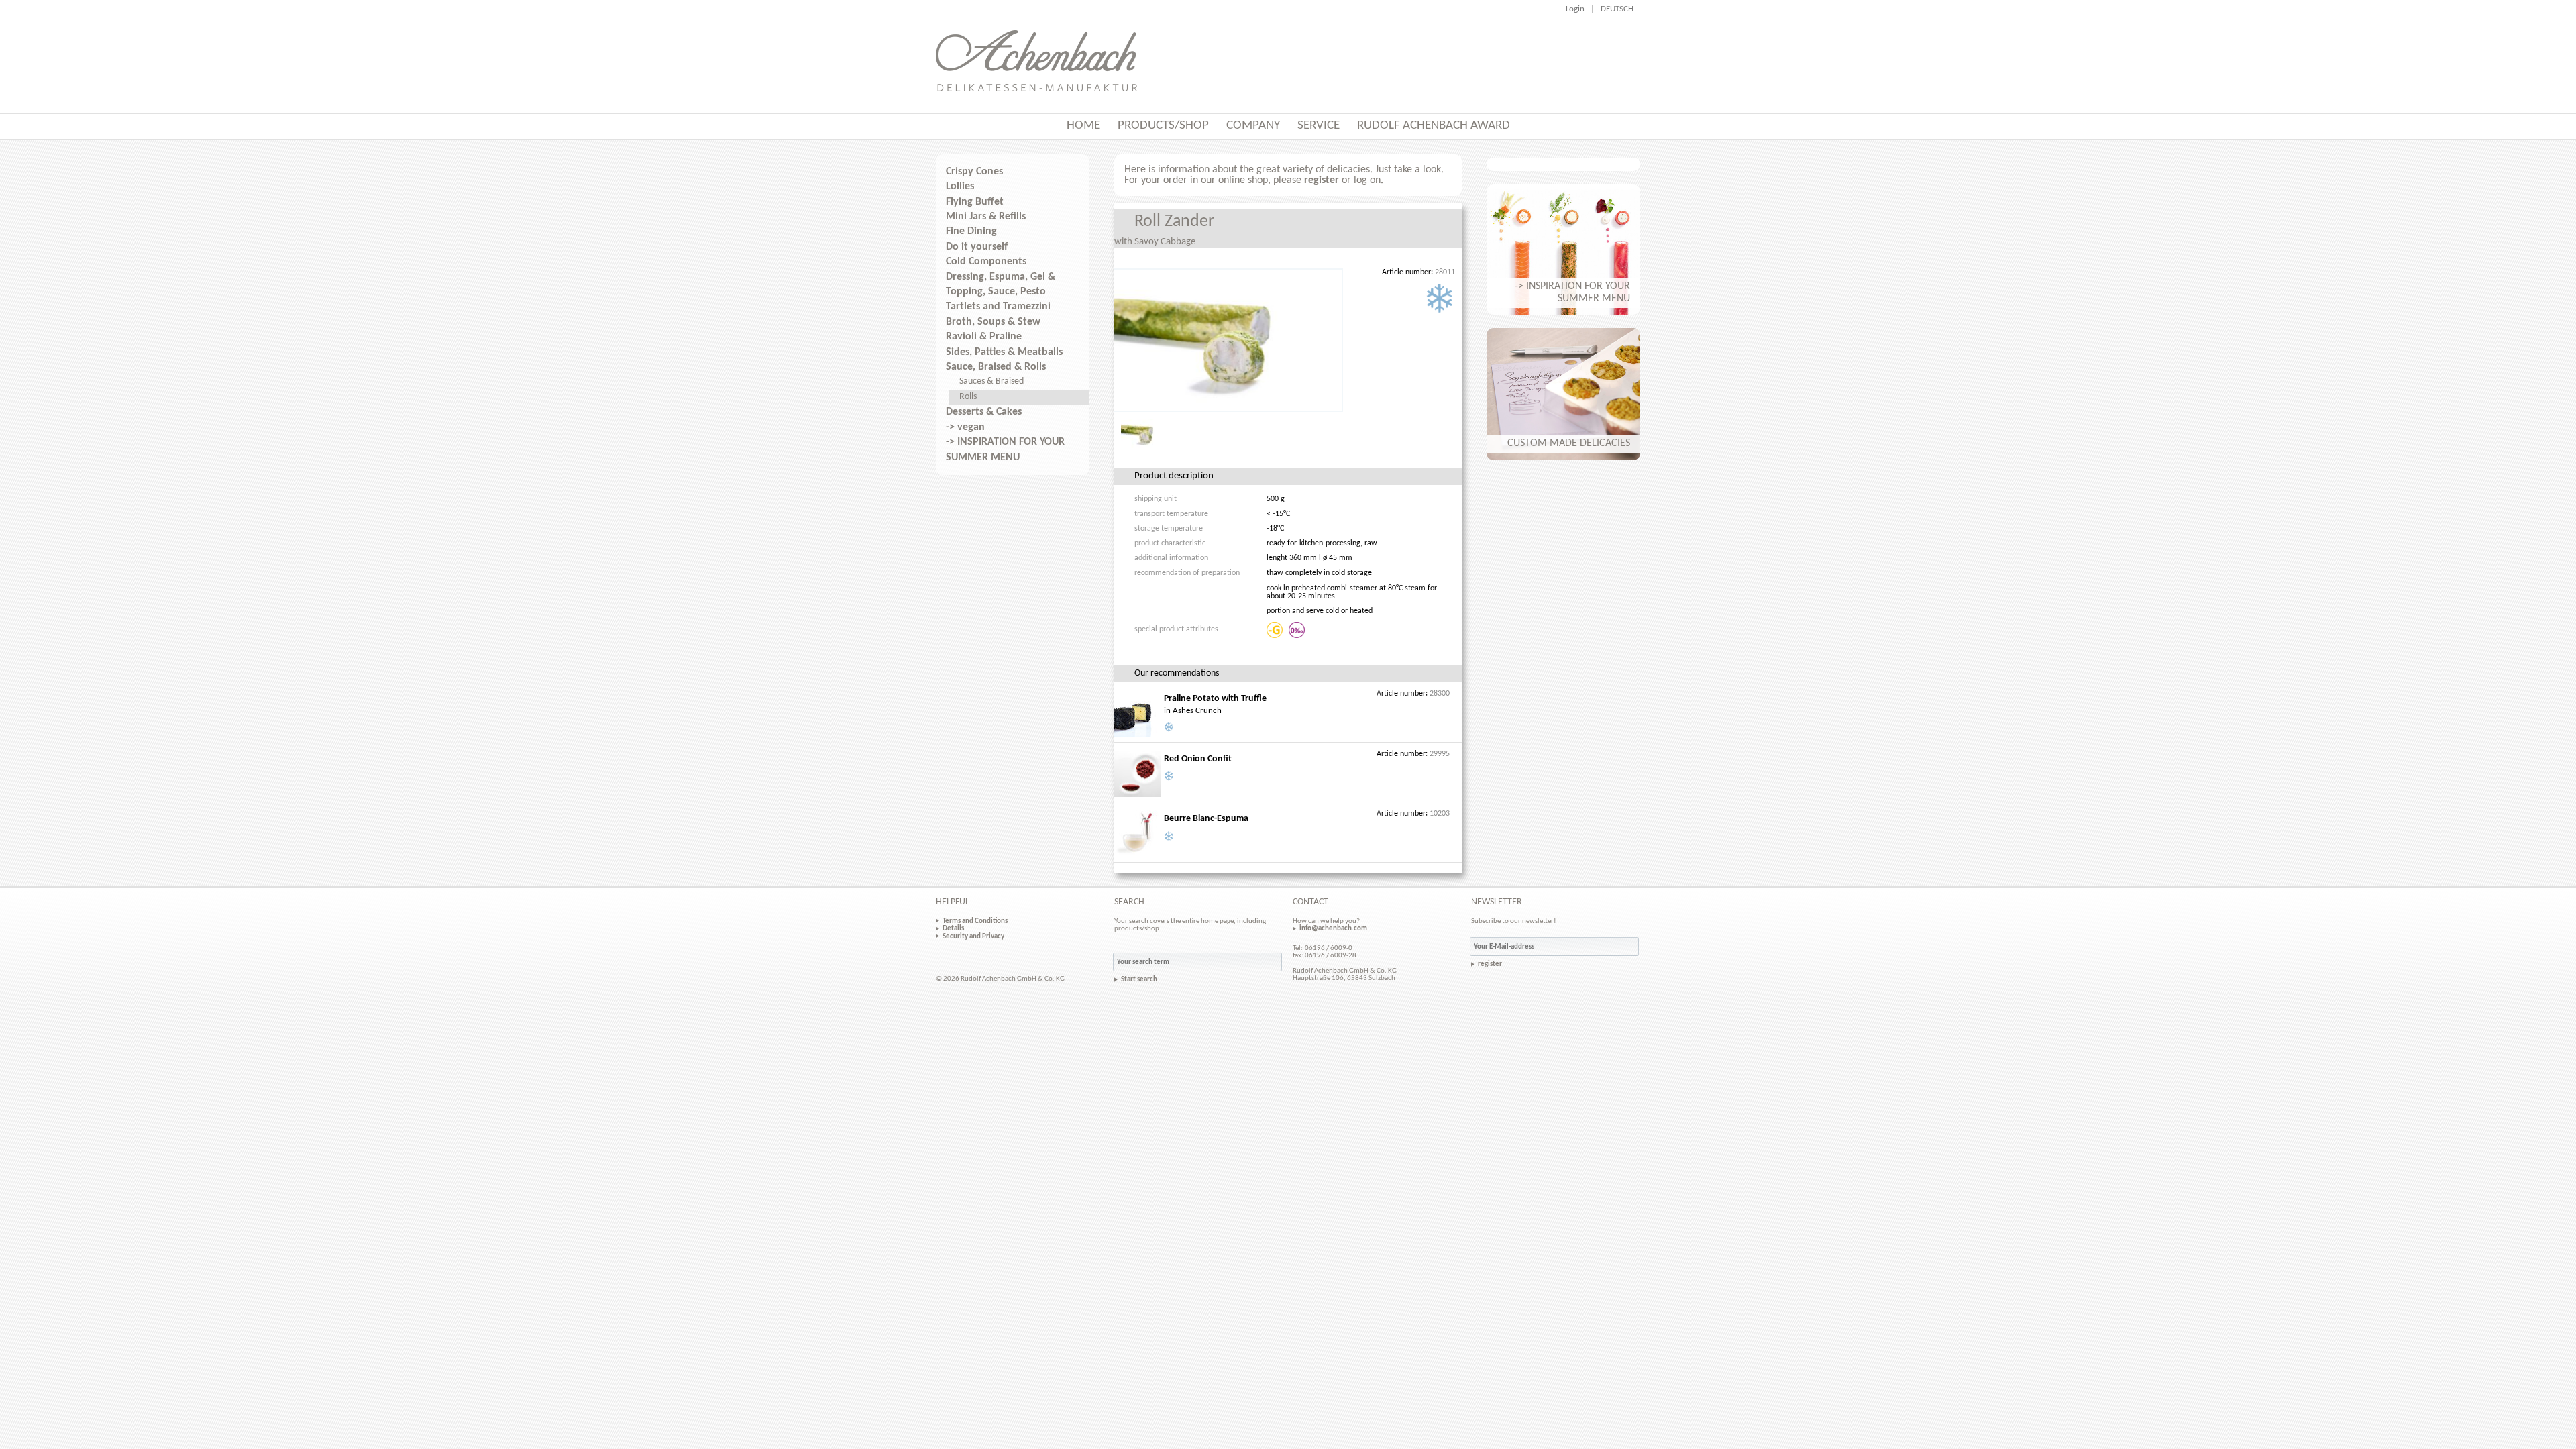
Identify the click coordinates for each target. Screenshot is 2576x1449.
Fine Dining (971, 231)
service (1319, 126)
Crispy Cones (974, 172)
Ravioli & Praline (984, 337)
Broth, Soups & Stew (993, 322)
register (1322, 180)
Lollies (960, 186)
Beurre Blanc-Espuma (1206, 819)
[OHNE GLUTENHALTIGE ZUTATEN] (1276, 630)
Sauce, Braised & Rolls (996, 367)
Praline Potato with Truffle (1215, 699)
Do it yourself (977, 247)
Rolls (968, 397)
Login (1575, 9)
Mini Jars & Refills (986, 217)
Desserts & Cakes (984, 412)
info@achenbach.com (1333, 928)
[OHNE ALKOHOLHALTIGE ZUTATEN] (1298, 630)
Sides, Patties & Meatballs (1004, 352)
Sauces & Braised (991, 381)
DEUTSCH (1617, 9)
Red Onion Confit (1198, 759)
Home (1083, 126)
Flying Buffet (975, 202)
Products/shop (1163, 126)
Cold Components (986, 262)
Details (953, 928)
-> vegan (965, 427)
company (1253, 126)
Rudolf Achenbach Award (1434, 126)
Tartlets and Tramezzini (998, 307)
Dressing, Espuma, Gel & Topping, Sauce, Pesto (1001, 284)
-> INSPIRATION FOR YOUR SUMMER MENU (1005, 449)
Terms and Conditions (975, 921)
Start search (1139, 980)
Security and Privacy (973, 936)
